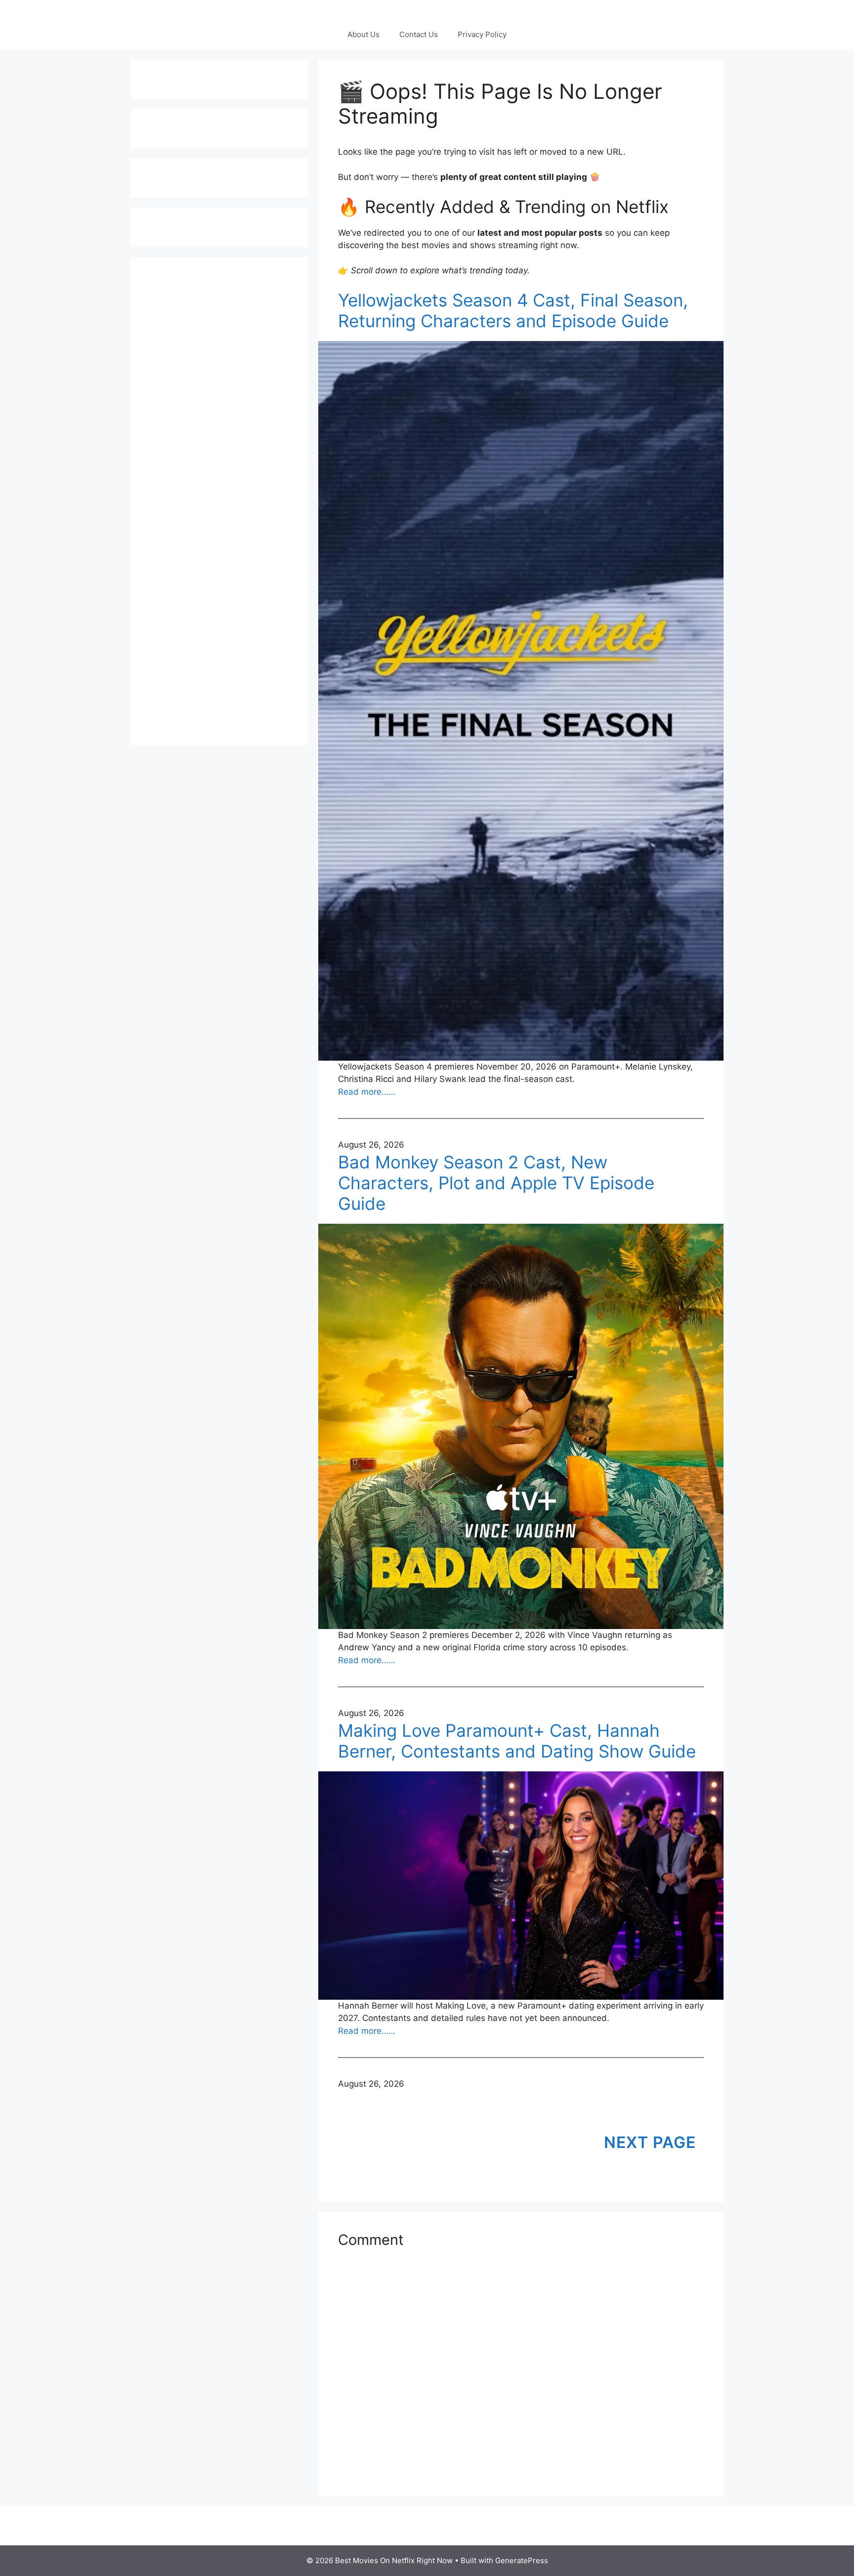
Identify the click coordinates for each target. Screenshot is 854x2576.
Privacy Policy (482, 34)
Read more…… (367, 1092)
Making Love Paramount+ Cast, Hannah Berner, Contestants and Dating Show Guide (517, 1741)
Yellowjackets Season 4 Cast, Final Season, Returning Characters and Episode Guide (513, 310)
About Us (363, 34)
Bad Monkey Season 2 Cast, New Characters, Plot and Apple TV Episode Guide (496, 1183)
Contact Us (419, 34)
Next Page (650, 2142)
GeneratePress (522, 2560)
